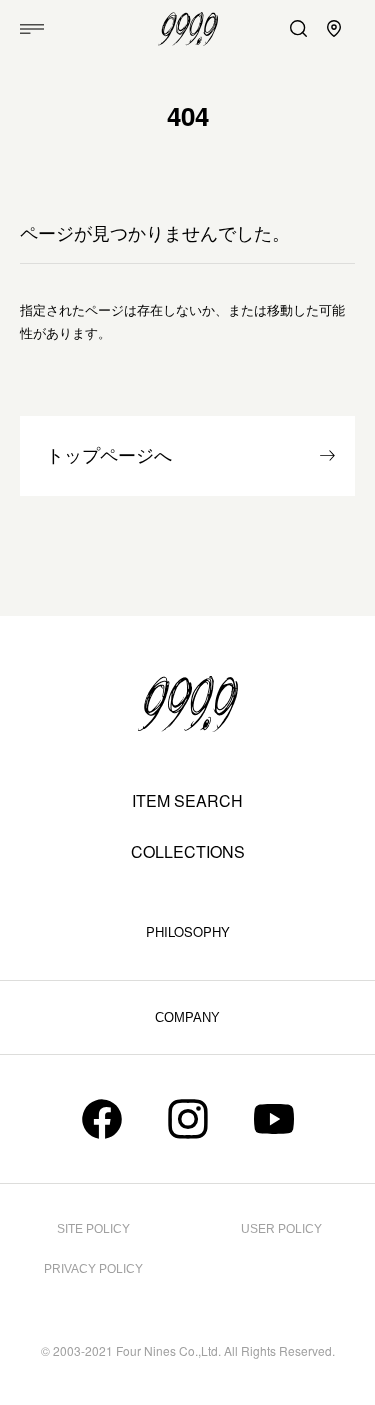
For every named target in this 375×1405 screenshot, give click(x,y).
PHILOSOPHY (188, 931)
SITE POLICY (93, 1229)
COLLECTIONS (188, 852)
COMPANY (187, 1017)
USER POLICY (281, 1229)
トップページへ (109, 456)
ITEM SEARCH (187, 801)
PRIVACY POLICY (93, 1269)
